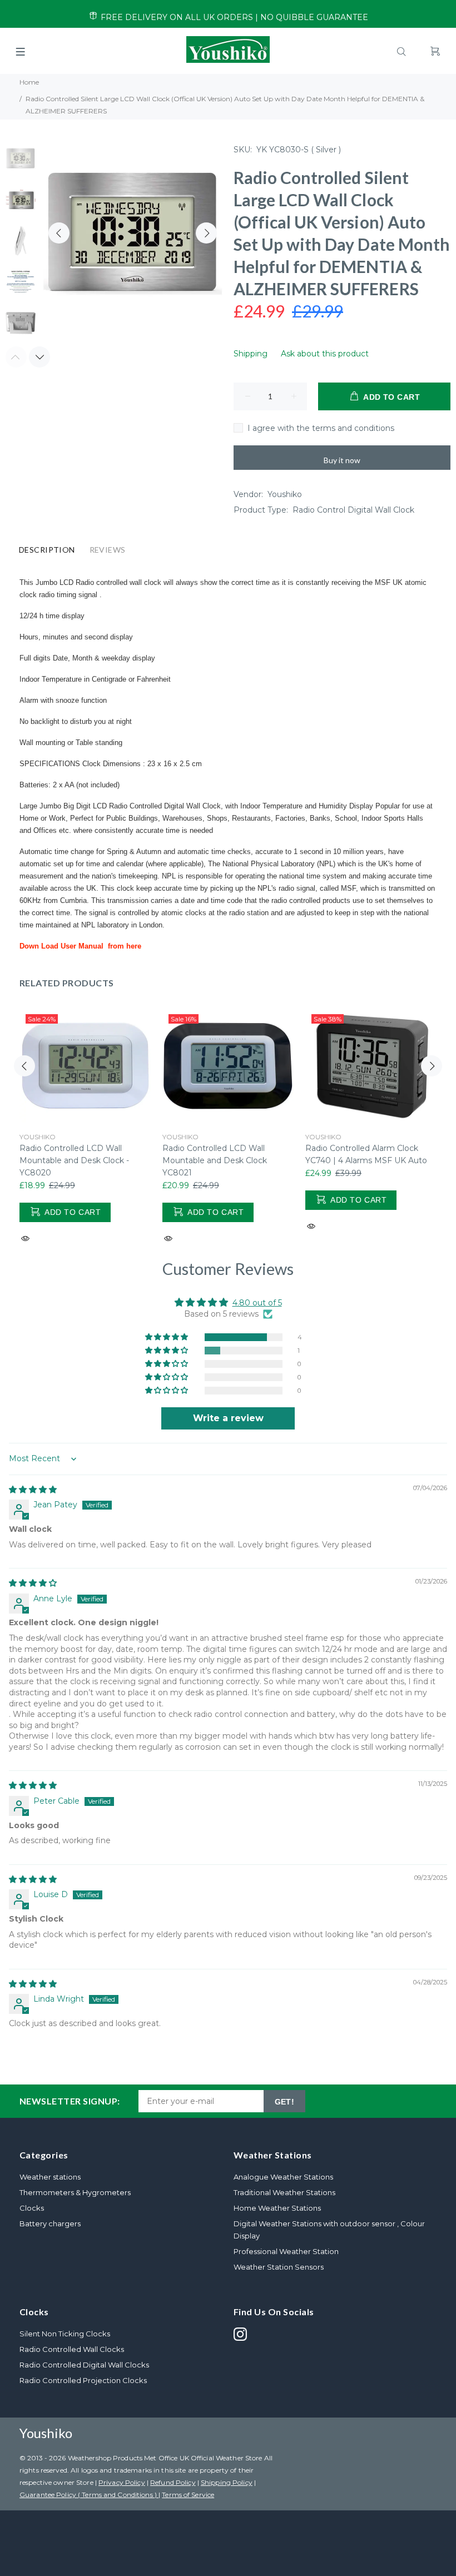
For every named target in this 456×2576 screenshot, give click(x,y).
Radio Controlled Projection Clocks (83, 2380)
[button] (167, 1337)
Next (206, 233)
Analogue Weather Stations (283, 2177)
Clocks (32, 2208)
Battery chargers (50, 2223)
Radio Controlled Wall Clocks (72, 2349)
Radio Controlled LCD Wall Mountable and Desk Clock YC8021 (215, 1160)
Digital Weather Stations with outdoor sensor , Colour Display (329, 2230)
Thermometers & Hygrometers (75, 2192)
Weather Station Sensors (279, 2267)
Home (29, 82)
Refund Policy (173, 2482)
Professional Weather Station (286, 2251)
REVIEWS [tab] (108, 550)
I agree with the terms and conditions (321, 428)
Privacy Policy (122, 2482)
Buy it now (342, 460)
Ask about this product (325, 354)
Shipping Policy (227, 2482)
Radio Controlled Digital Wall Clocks (84, 2365)
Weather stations (50, 2177)
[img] (33, 1490)
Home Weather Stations (277, 2208)
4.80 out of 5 (257, 1303)
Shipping (251, 354)
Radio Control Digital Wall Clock (353, 510)
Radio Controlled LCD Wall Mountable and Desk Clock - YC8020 (74, 1160)
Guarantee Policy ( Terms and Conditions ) (89, 2495)
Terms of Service (188, 2495)
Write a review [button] (228, 1418)
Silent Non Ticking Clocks (65, 2334)
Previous (59, 233)
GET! (285, 2102)
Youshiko (285, 494)
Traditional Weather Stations (284, 2192)
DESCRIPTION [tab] (47, 550)
